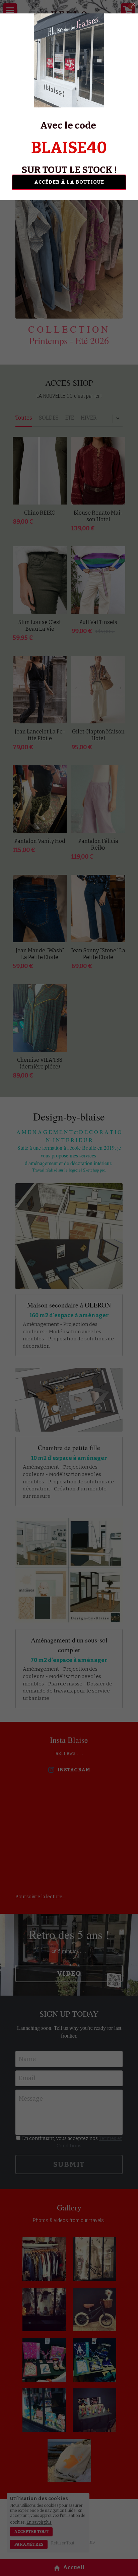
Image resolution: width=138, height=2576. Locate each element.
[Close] (133, 5)
